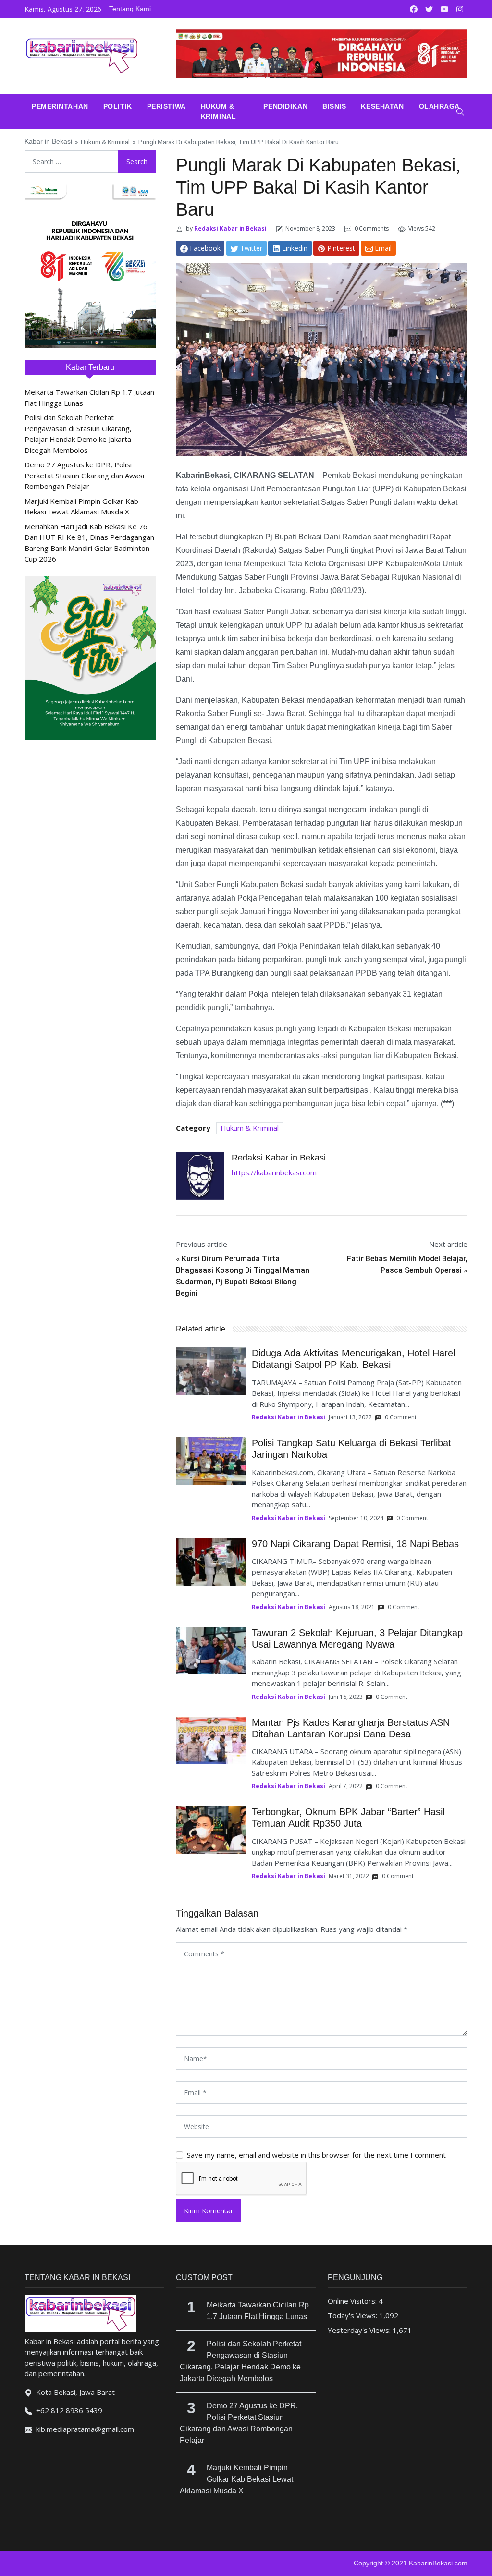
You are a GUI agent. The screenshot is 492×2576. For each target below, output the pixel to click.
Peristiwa (166, 106)
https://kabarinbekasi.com (274, 1172)
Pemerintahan (60, 106)
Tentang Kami (130, 9)
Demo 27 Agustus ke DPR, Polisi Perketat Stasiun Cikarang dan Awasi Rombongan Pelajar (84, 475)
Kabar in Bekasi (48, 141)
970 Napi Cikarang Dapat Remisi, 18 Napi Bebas (355, 1544)
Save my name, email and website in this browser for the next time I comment (316, 2155)
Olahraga (439, 106)
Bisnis (334, 106)
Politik (118, 106)
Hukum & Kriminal (218, 111)
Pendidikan (285, 106)
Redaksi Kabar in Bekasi (230, 228)
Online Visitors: (353, 2301)
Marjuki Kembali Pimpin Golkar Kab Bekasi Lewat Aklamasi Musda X (236, 2479)
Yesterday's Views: (360, 2330)
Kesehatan (382, 106)
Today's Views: (353, 2315)
